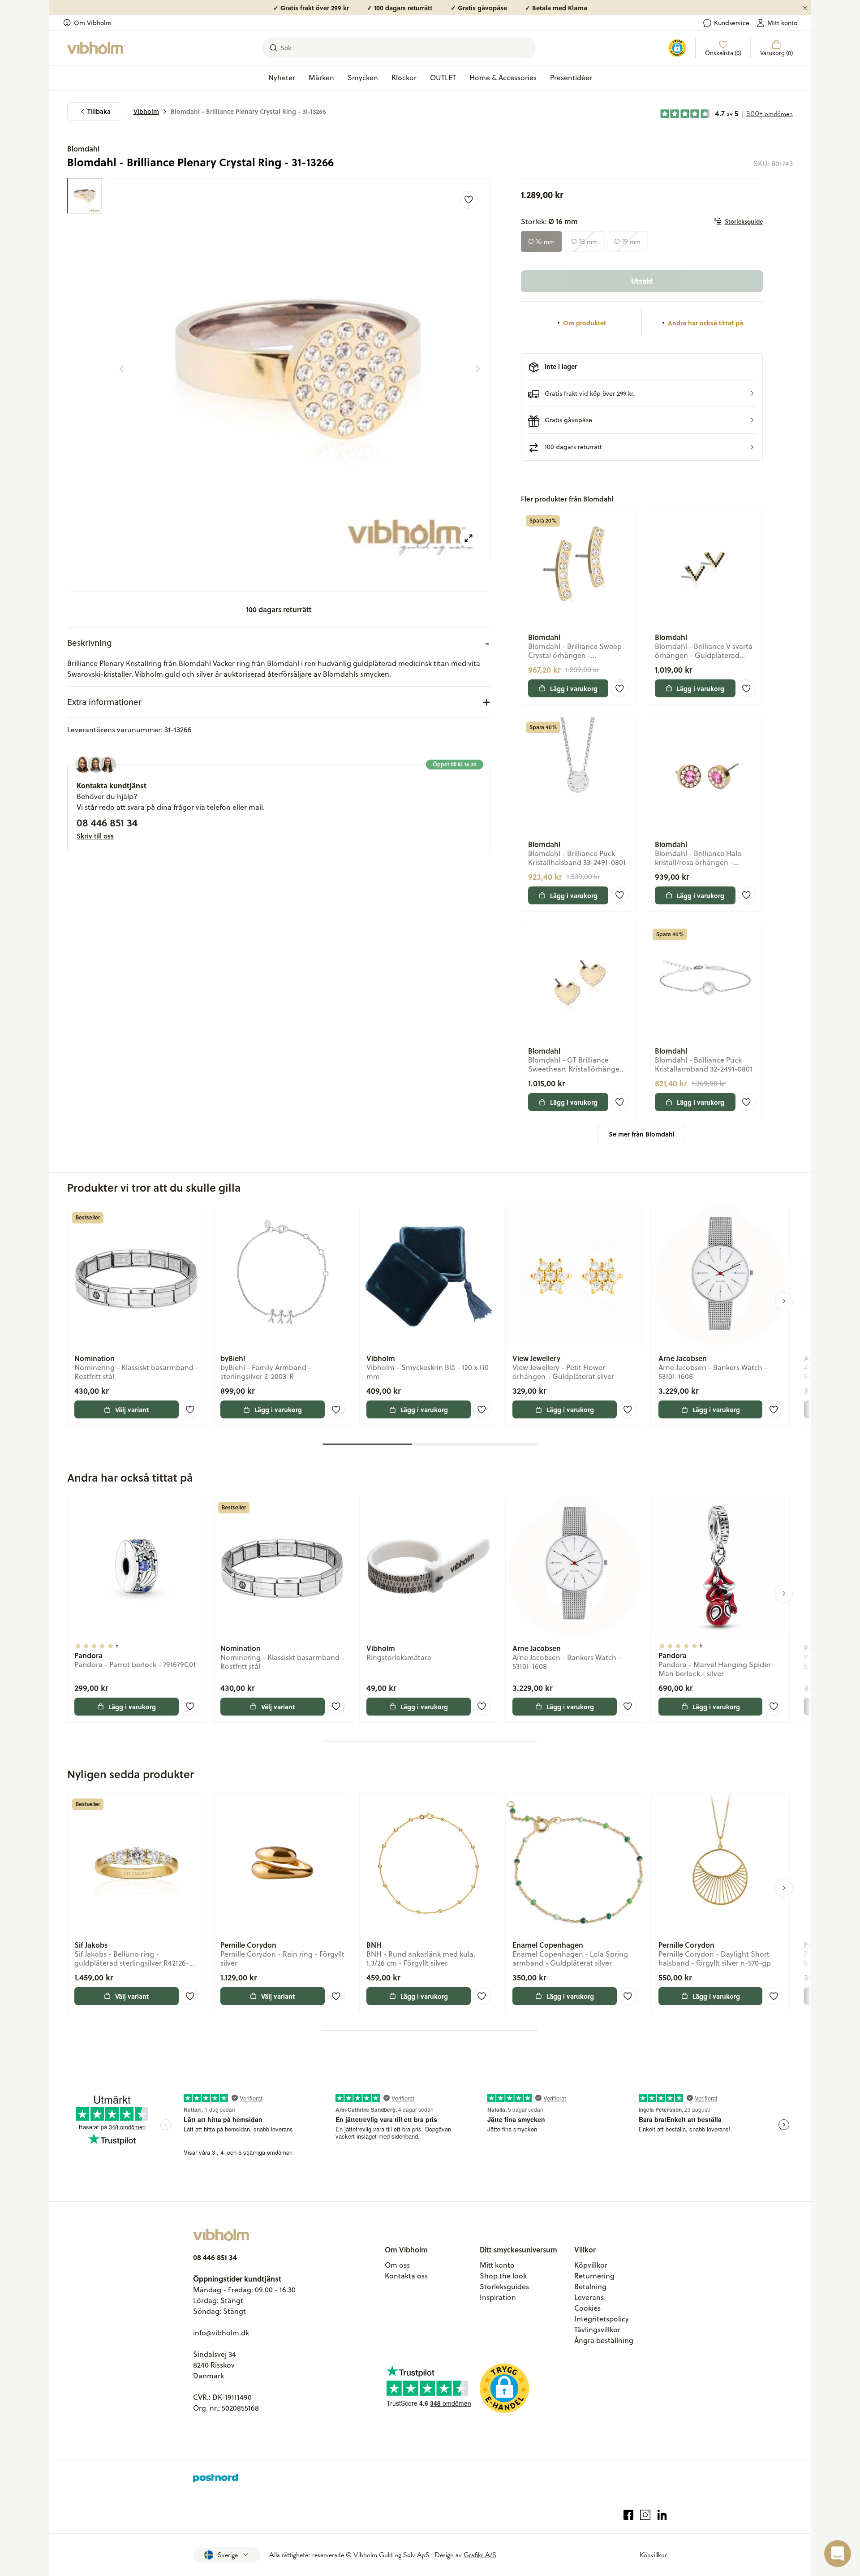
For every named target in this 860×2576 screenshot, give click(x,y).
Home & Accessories (503, 78)
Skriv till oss (95, 836)
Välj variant (132, 1409)
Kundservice (732, 23)
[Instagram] (645, 2515)
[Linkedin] (662, 2515)
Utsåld (642, 281)
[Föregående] (121, 369)
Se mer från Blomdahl (642, 1134)
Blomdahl (83, 149)
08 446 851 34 (107, 822)
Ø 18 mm (584, 242)
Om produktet (585, 323)
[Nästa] (478, 369)
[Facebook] (629, 2515)
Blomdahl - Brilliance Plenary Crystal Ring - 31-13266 (248, 111)
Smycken (363, 78)
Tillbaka (99, 111)
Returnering (594, 2276)
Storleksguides (504, 2286)
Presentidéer (571, 78)
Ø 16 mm (541, 242)
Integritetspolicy (602, 2319)
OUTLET (443, 78)
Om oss (397, 2265)
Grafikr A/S (480, 2555)
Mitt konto (782, 23)
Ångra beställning (604, 2340)
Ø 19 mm (627, 242)
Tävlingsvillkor (597, 2330)
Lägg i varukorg (574, 688)
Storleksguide (744, 221)
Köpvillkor (591, 2265)
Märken (321, 78)
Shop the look (503, 2276)
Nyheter (282, 78)
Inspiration (498, 2297)
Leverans (589, 2297)
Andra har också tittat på (705, 323)
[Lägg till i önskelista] (469, 200)
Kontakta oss (406, 2276)
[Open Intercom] (838, 2554)
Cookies (587, 2308)
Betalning (590, 2286)
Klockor (404, 78)
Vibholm (146, 111)
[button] (642, 393)
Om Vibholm (93, 23)
